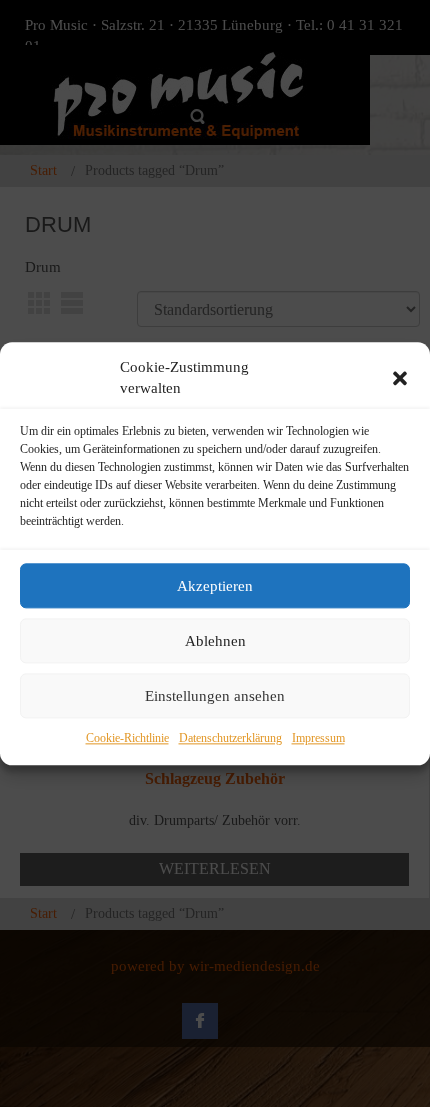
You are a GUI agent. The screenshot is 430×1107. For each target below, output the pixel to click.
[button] (400, 378)
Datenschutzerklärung (230, 739)
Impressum (318, 739)
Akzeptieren (215, 586)
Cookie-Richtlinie (127, 739)
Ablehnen (215, 641)
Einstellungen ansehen (215, 696)
